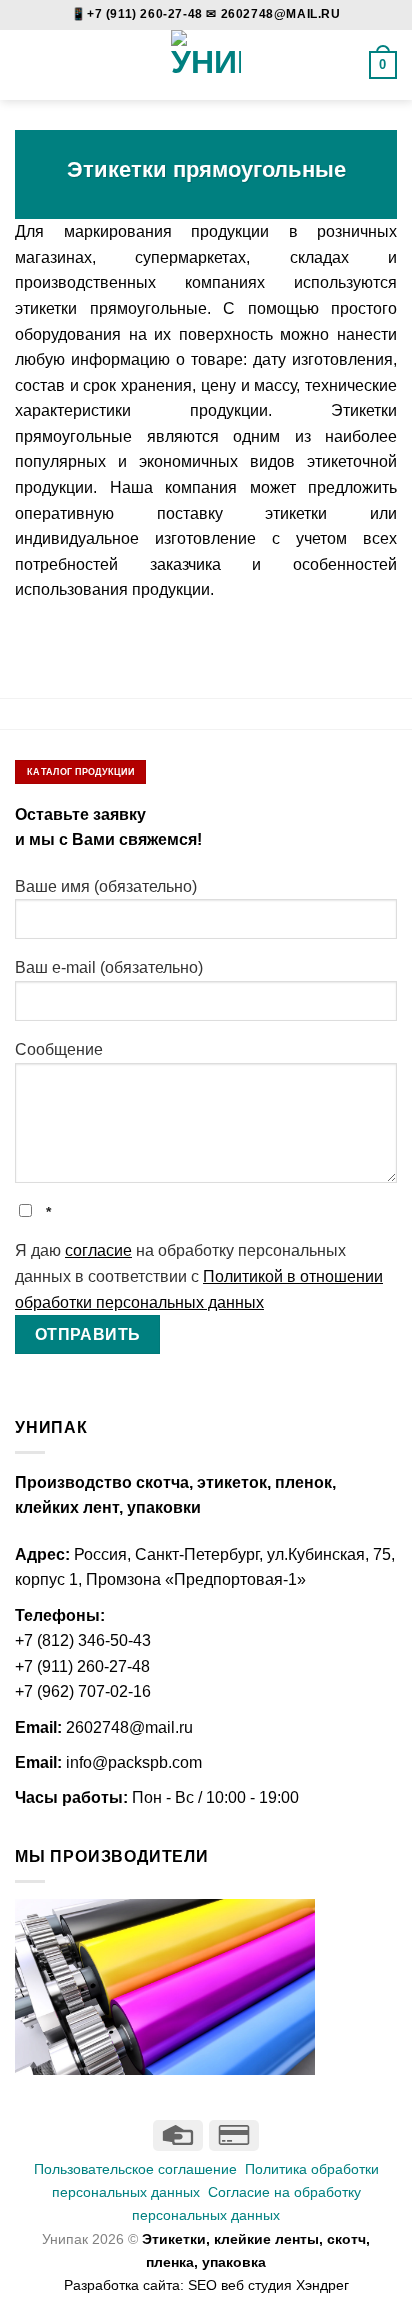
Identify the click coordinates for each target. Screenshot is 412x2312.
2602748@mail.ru (129, 1727)
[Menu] (27, 64)
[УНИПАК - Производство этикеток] (206, 65)
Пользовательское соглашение (135, 2169)
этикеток (232, 1482)
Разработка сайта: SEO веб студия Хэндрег (206, 2285)
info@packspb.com (134, 1762)
